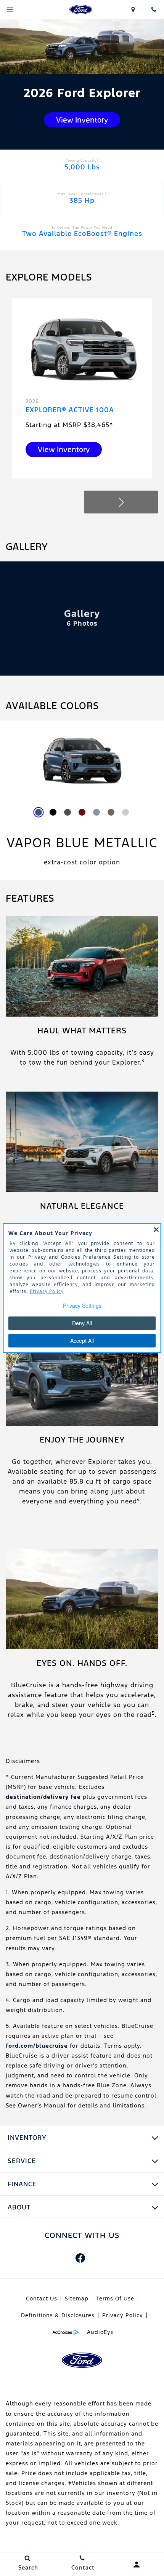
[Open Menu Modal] (10, 10)
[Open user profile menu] (137, 2565)
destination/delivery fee (43, 1797)
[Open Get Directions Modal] (133, 10)
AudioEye (100, 2332)
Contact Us (42, 2299)
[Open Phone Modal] (154, 10)
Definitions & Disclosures (58, 2315)
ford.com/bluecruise (37, 2046)
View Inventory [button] (82, 120)
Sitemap (77, 2299)
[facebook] (80, 2258)
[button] (121, 502)
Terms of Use (115, 2299)
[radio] (39, 812)
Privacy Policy (123, 2315)
